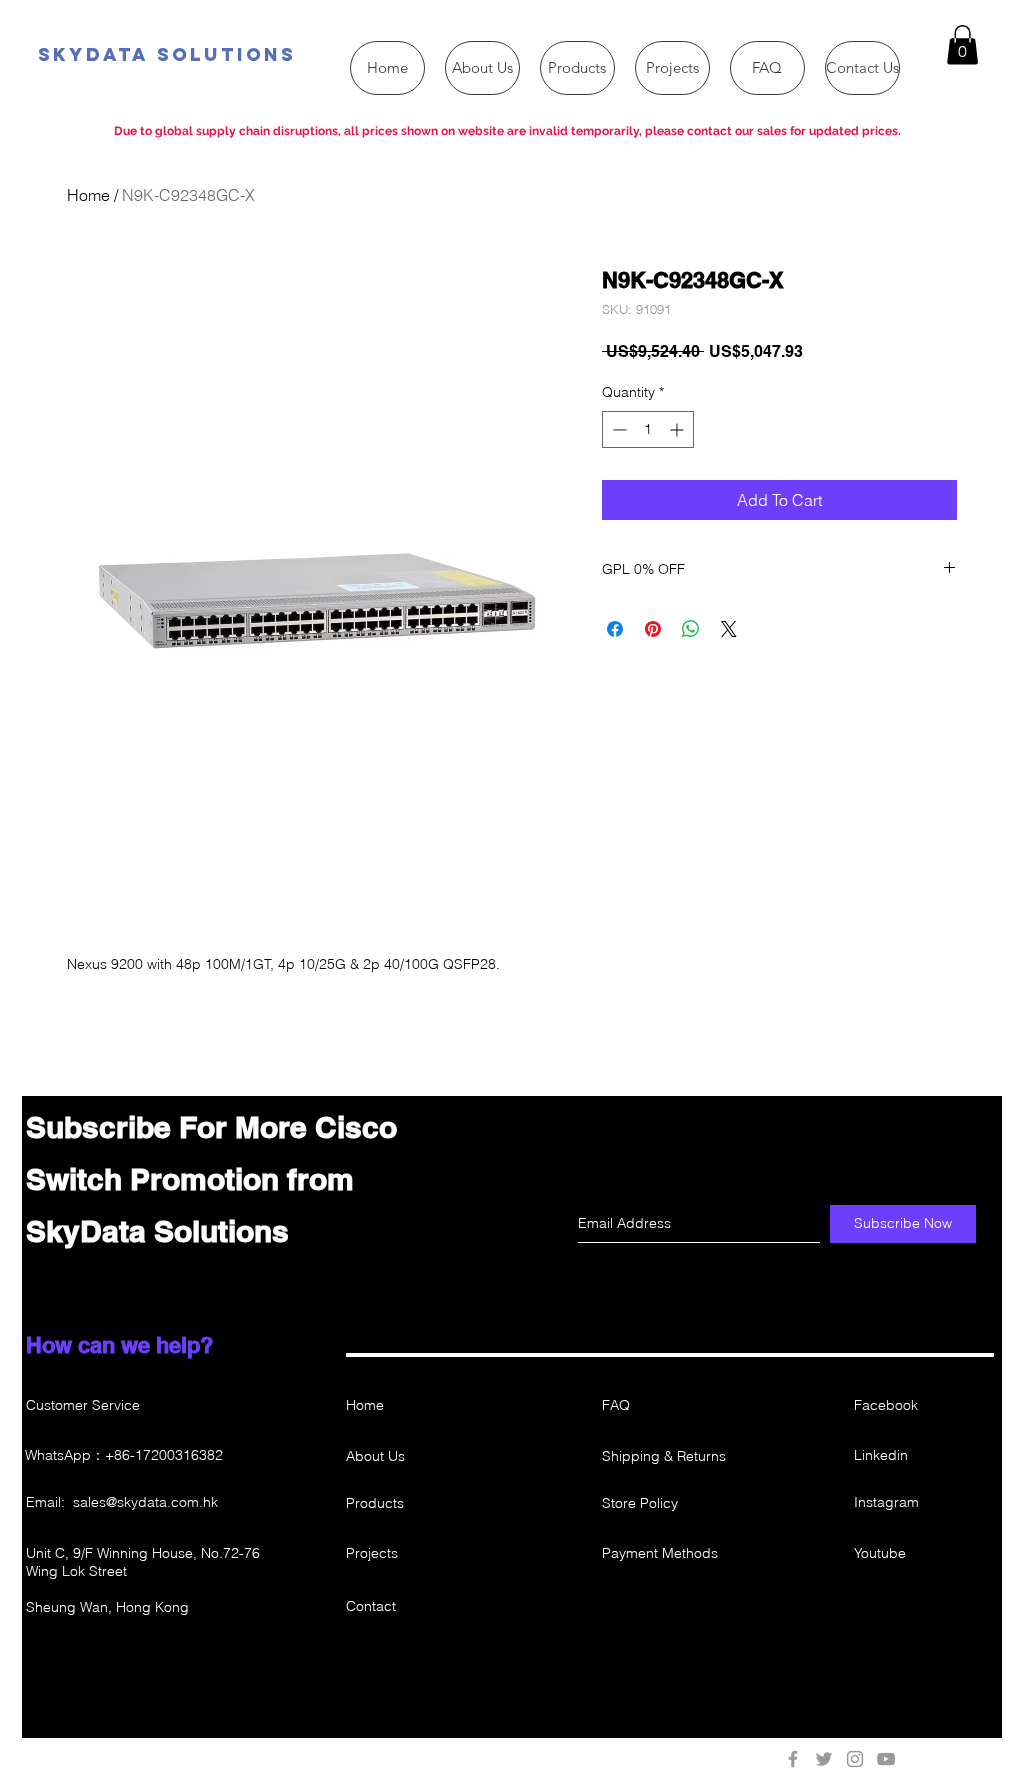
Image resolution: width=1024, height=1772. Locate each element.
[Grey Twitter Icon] (824, 1759)
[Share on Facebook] (615, 629)
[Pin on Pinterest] (653, 629)
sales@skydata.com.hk (145, 1502)
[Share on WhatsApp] (691, 629)
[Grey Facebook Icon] (793, 1759)
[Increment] (678, 429)
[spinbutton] (648, 429)
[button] (962, 44)
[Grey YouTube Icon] (886, 1759)
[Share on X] (729, 629)
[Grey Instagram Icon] (855, 1759)
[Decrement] (617, 429)
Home (88, 195)
